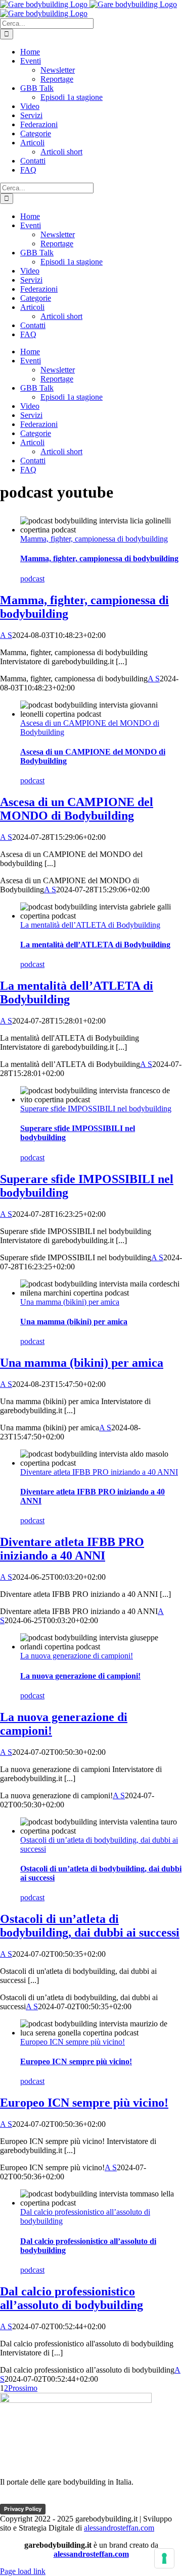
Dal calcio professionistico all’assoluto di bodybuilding (72, 2298)
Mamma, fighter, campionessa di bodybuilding (94, 539)
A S (6, 635)
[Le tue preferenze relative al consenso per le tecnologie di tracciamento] (164, 2558)
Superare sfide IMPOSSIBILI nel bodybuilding (96, 1109)
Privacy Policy (23, 2509)
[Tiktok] (29, 2499)
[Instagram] (67, 2499)
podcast (32, 579)
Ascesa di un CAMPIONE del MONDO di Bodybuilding (77, 809)
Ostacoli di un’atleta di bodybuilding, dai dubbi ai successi (90, 1926)
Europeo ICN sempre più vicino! (73, 2042)
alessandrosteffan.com (119, 2528)
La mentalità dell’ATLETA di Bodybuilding (90, 925)
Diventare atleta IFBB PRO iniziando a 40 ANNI (99, 1472)
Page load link (23, 2571)
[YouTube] (48, 2499)
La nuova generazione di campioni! (77, 1656)
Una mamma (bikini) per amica (70, 1302)
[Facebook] (10, 2499)
